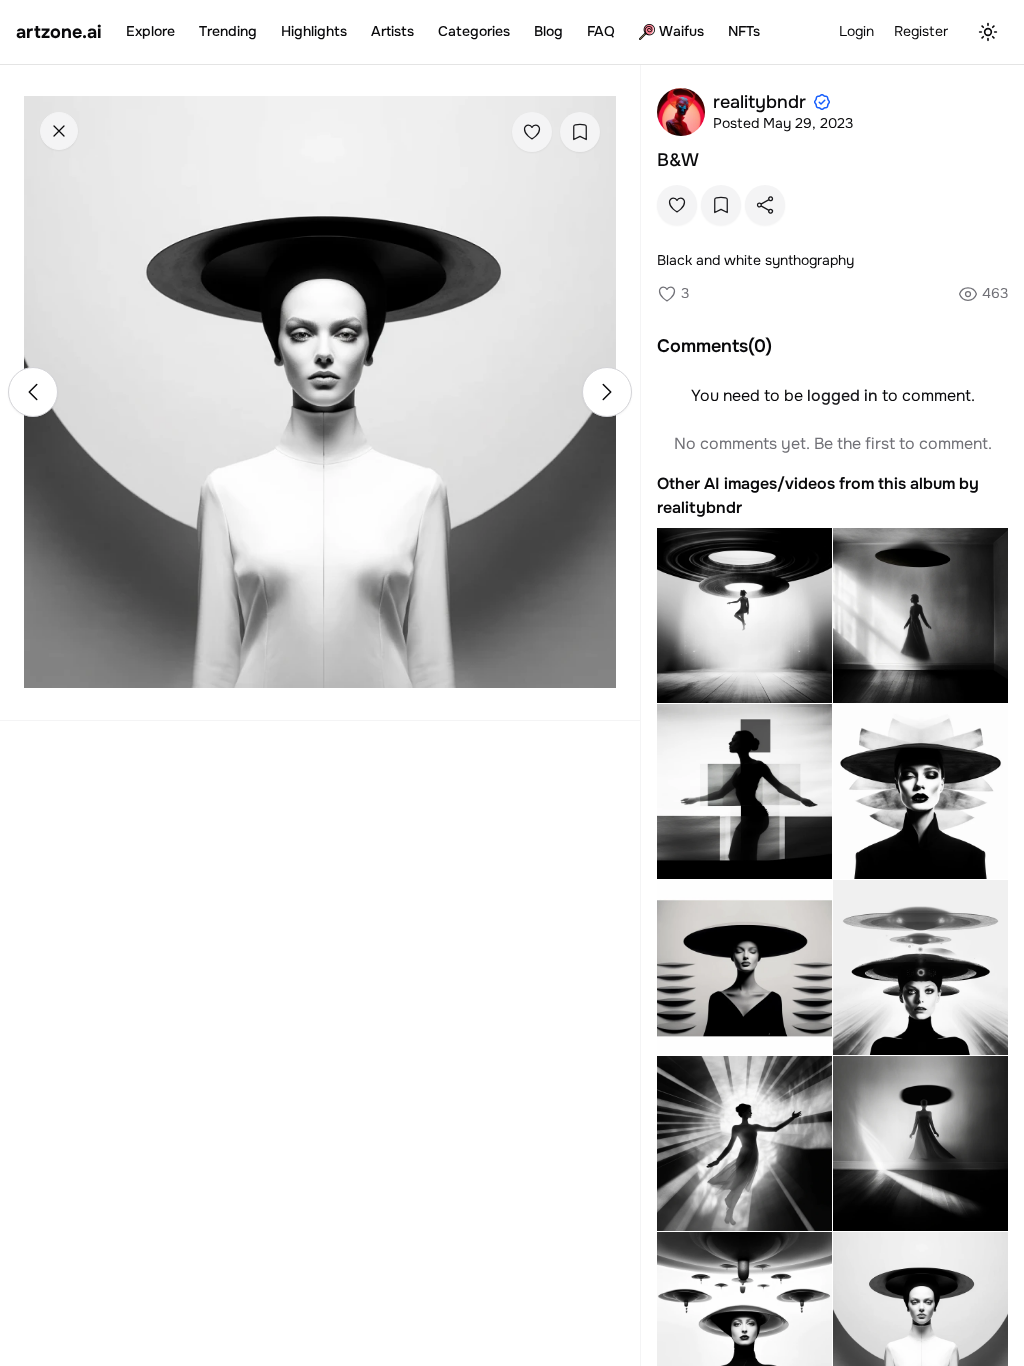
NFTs (744, 31)
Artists (392, 31)
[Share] (765, 205)
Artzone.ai (59, 32)
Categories (474, 31)
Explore (150, 31)
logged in (842, 395)
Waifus (681, 31)
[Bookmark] (580, 132)
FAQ (601, 31)
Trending (228, 31)
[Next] (607, 392)
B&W (678, 160)
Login (856, 31)
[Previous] (33, 392)
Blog (548, 31)
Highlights (314, 31)
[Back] (59, 131)
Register (921, 31)
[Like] (532, 132)
